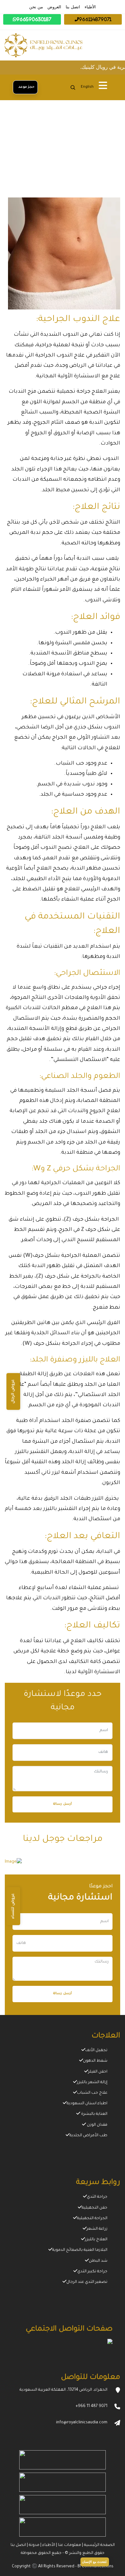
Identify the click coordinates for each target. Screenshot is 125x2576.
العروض (54, 7)
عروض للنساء (13, 1906)
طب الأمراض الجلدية (88, 2136)
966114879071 (95, 19)
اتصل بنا (73, 7)
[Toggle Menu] (103, 87)
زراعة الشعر (97, 2229)
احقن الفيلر (98, 2072)
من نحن (36, 7)
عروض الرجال (13, 1392)
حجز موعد (25, 87)
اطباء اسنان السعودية (87, 2104)
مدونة (34, 2545)
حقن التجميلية (95, 2208)
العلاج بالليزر (96, 2240)
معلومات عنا (69, 2545)
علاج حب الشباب (92, 2093)
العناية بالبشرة (94, 2114)
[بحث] (73, 87)
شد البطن (98, 2261)
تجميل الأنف (96, 2050)
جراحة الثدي (97, 2197)
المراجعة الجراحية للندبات (91, 172)
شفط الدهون (95, 2061)
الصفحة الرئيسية (100, 163)
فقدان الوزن (97, 2125)
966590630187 (34, 19)
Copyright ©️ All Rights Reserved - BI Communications (63, 2567)
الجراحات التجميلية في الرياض (43, 163)
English (87, 87)
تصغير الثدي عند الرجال (87, 2282)
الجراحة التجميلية (92, 2219)
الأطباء (90, 7)
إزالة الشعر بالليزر (92, 2082)
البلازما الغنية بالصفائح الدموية (80, 2250)
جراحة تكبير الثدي (92, 2272)
